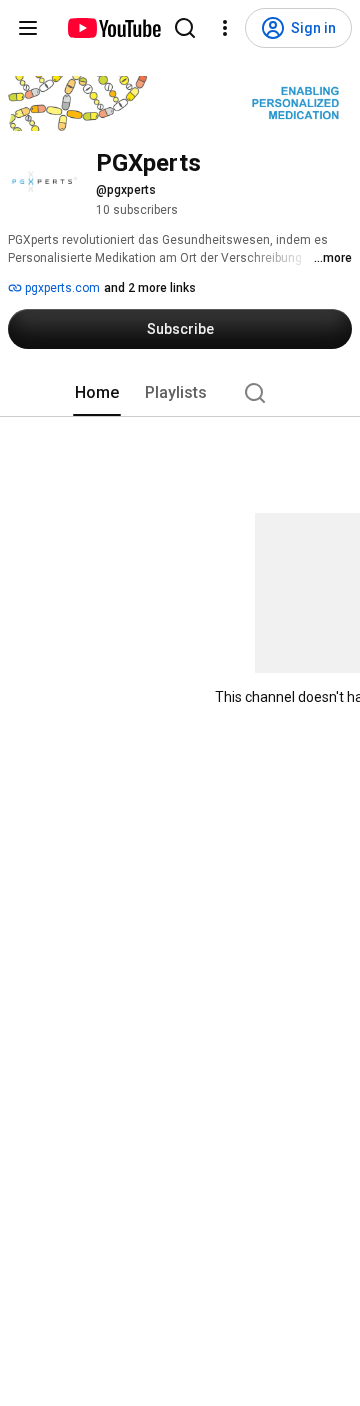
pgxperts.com (61, 288)
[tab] (97, 393)
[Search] (185, 28)
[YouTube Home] (113, 28)
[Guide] (28, 28)
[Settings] (225, 28)
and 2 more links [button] (150, 288)
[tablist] (180, 393)
